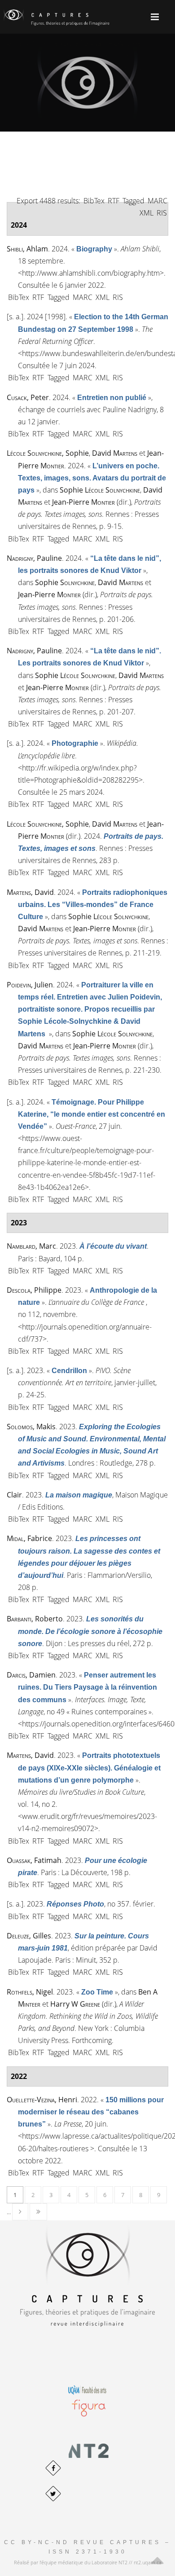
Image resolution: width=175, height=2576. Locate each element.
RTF (114, 201)
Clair (14, 1495)
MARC (157, 201)
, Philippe (34, 1290)
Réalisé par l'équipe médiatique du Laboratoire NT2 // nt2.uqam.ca (88, 2562)
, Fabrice (29, 1538)
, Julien (30, 985)
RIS (162, 213)
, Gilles (29, 1936)
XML (147, 213)
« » (94, 249)
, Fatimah (34, 1860)
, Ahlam (27, 249)
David (115, 453)
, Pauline (34, 558)
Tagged (133, 201)
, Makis (31, 1427)
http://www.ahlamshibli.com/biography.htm (91, 273)
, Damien (31, 1675)
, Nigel (30, 1992)
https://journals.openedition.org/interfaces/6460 (98, 1724)
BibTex (94, 201)
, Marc (31, 1246)
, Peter (28, 397)
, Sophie (48, 453)
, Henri (42, 2100)
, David (30, 892)
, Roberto (35, 1619)
